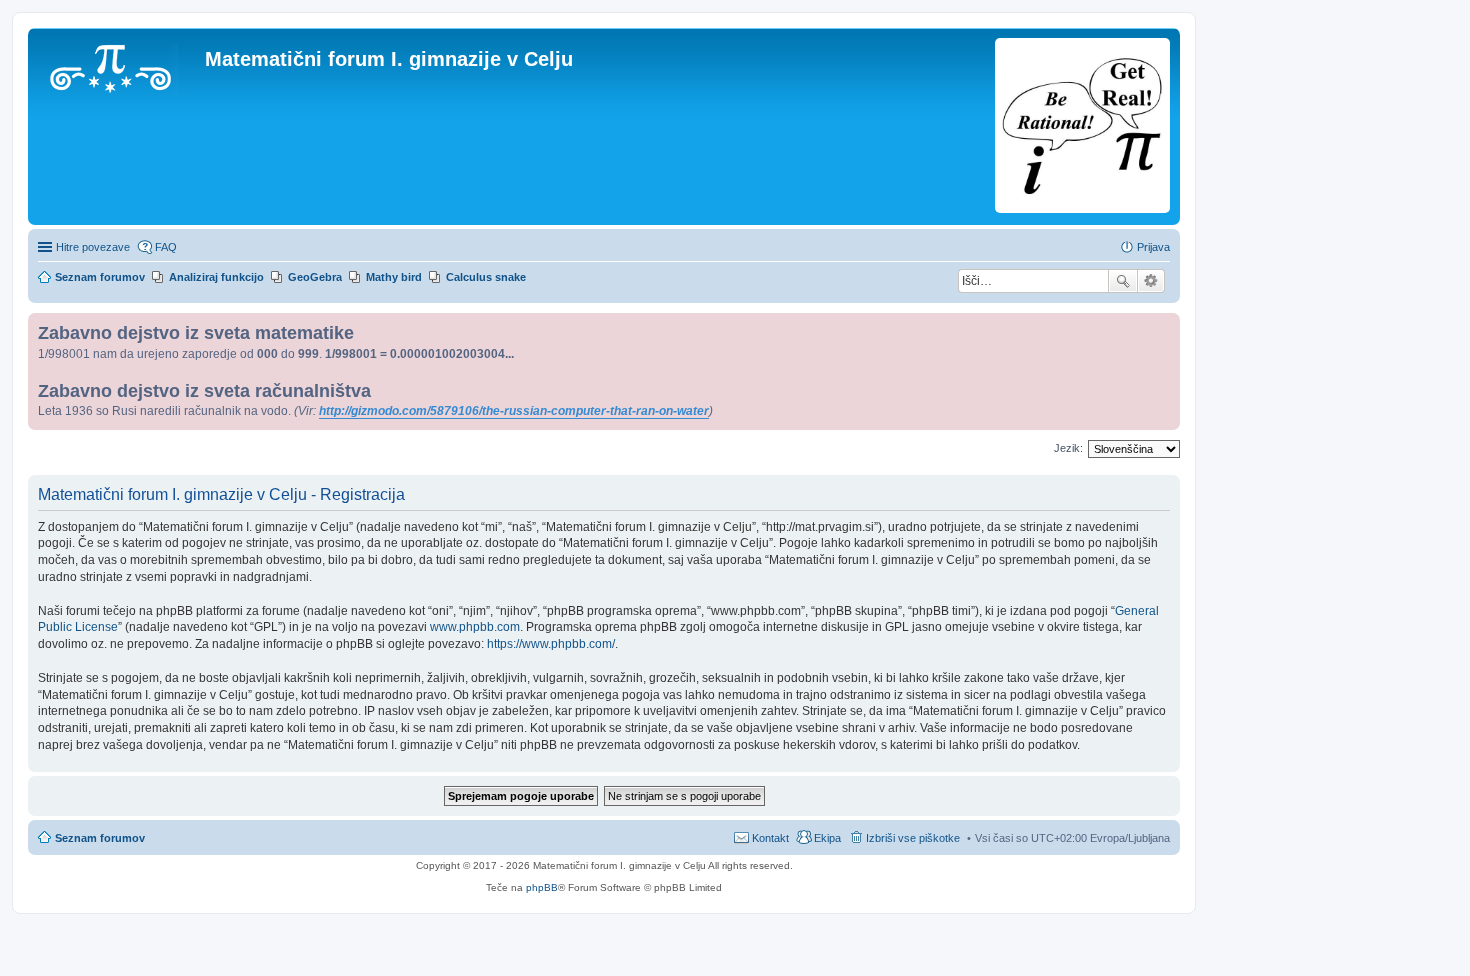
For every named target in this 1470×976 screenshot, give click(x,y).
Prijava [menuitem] (1153, 247)
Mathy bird (394, 277)
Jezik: (1068, 448)
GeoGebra (315, 277)
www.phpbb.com (475, 627)
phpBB (542, 887)
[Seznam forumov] (119, 65)
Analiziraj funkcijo (216, 277)
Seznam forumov (100, 838)
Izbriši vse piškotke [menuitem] (913, 838)
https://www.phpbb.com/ (551, 644)
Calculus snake (486, 277)
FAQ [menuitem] (166, 247)
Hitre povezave (93, 247)
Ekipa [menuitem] (827, 838)
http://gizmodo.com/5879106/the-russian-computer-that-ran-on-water (514, 411)
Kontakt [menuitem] (770, 838)
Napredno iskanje (1151, 281)
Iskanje (1123, 281)
